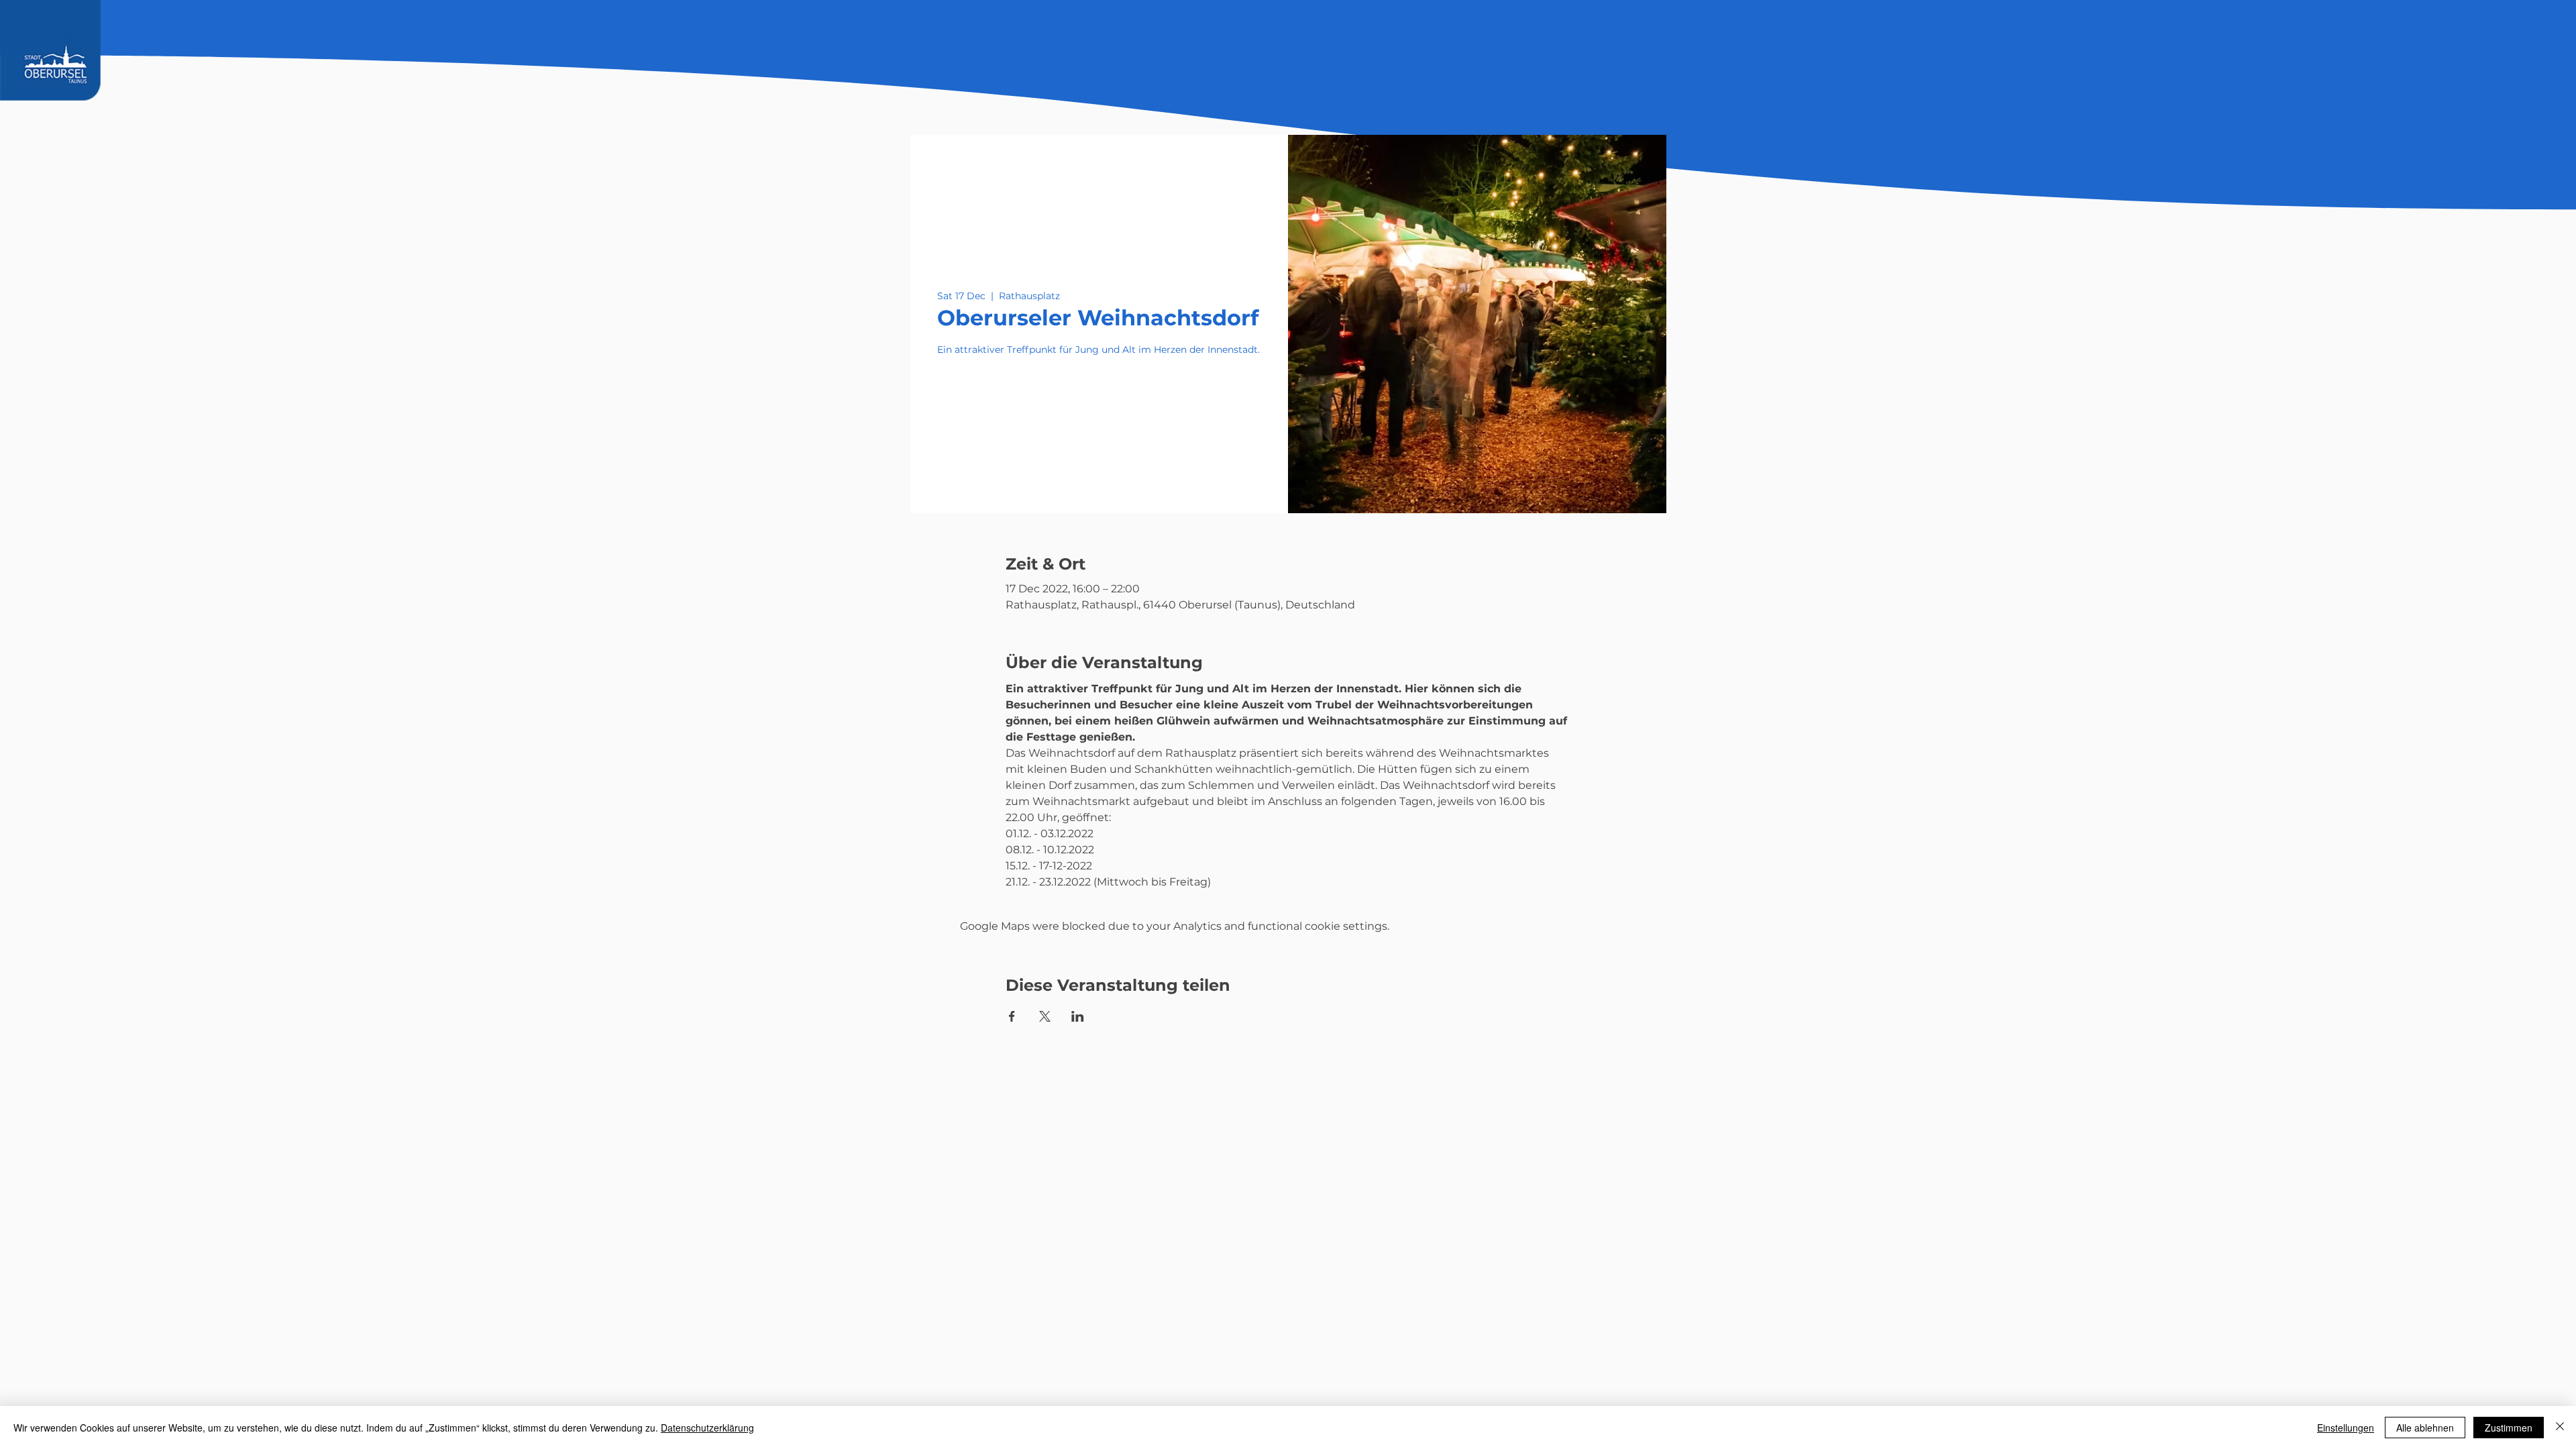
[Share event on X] (1045, 1016)
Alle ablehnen (2425, 1428)
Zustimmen (2509, 1428)
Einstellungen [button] (2346, 1428)
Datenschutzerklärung (707, 1428)
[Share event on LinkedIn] (1078, 1016)
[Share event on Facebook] (1012, 1016)
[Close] (2560, 1428)
